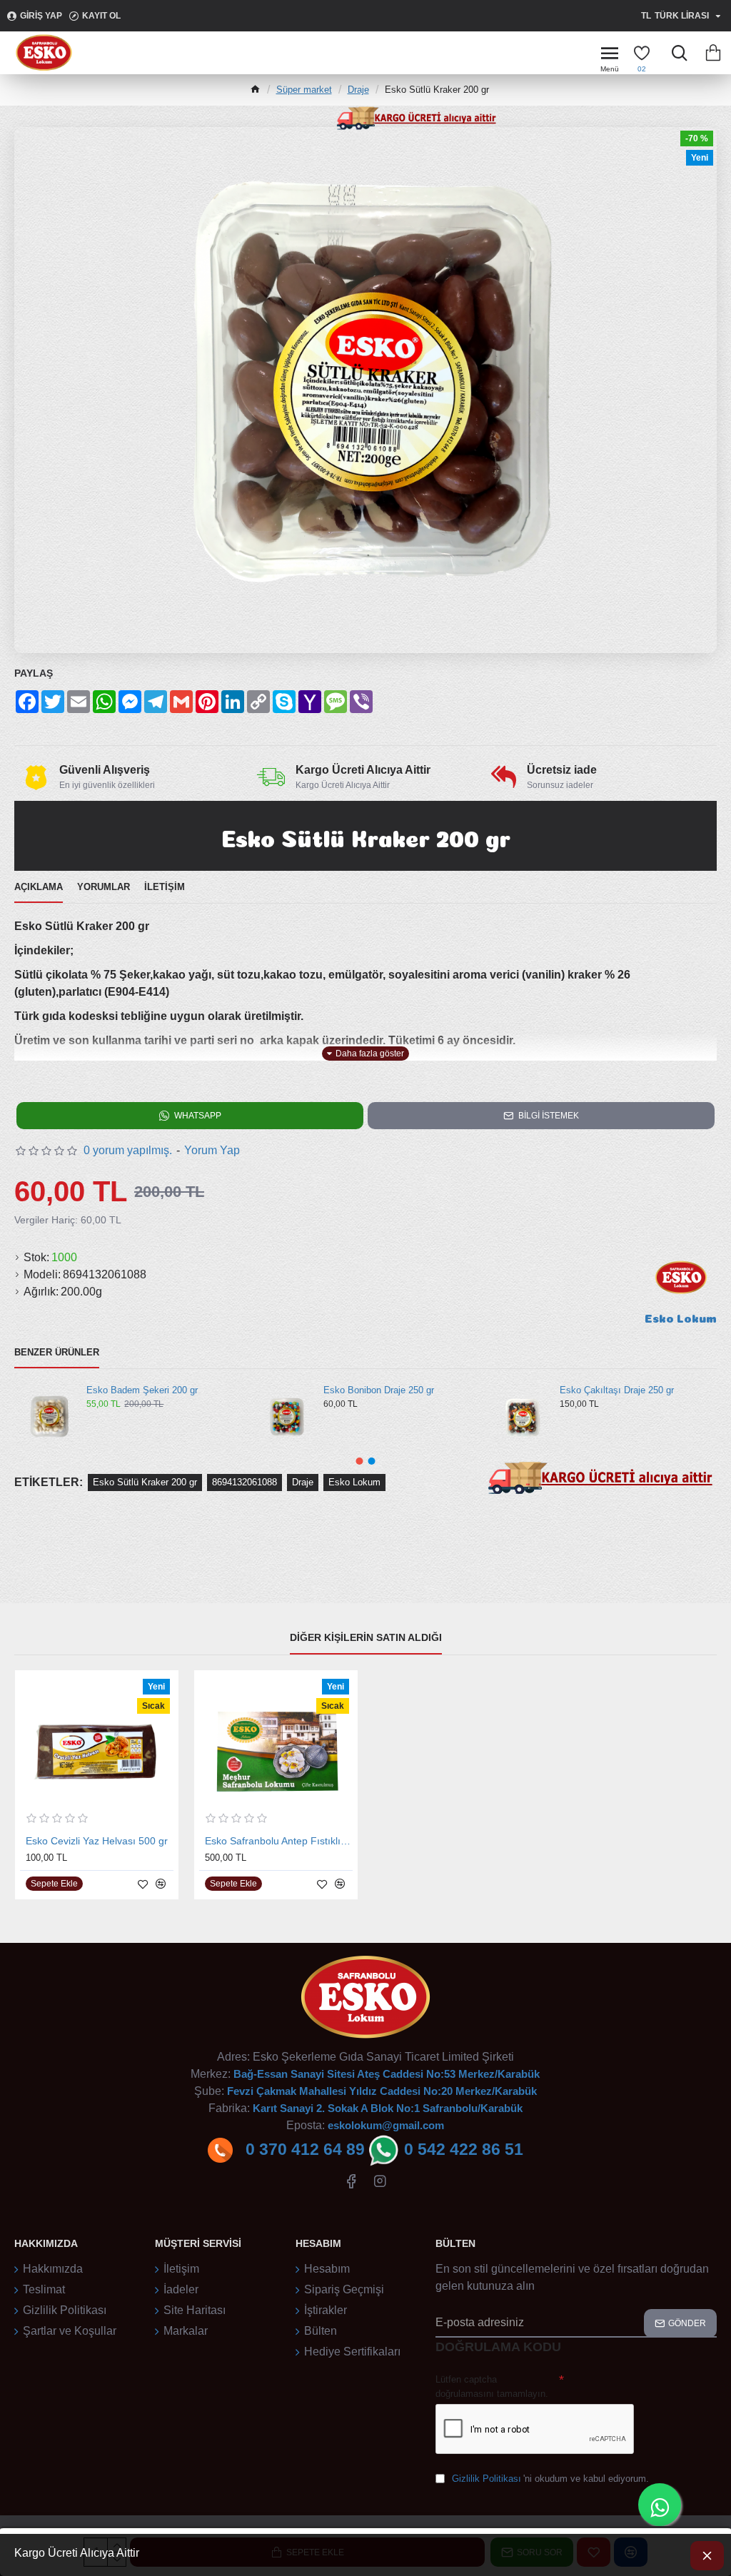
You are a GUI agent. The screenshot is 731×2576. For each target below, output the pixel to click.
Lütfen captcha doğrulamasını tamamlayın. (492, 2386)
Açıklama (39, 887)
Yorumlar (104, 887)
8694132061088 (244, 1482)
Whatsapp (198, 1116)
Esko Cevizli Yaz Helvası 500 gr (97, 1841)
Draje (358, 90)
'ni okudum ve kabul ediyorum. (550, 2479)
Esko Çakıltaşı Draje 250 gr (617, 1390)
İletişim (165, 887)
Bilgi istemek (549, 1116)
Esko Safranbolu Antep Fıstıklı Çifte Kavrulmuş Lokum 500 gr (279, 1841)
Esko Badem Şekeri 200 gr (142, 1390)
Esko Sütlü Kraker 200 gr (145, 1482)
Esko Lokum (354, 1482)
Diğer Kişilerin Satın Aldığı (366, 1637)
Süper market (304, 90)
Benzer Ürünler (57, 1352)
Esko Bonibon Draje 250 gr (379, 1390)
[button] (360, 1461)
